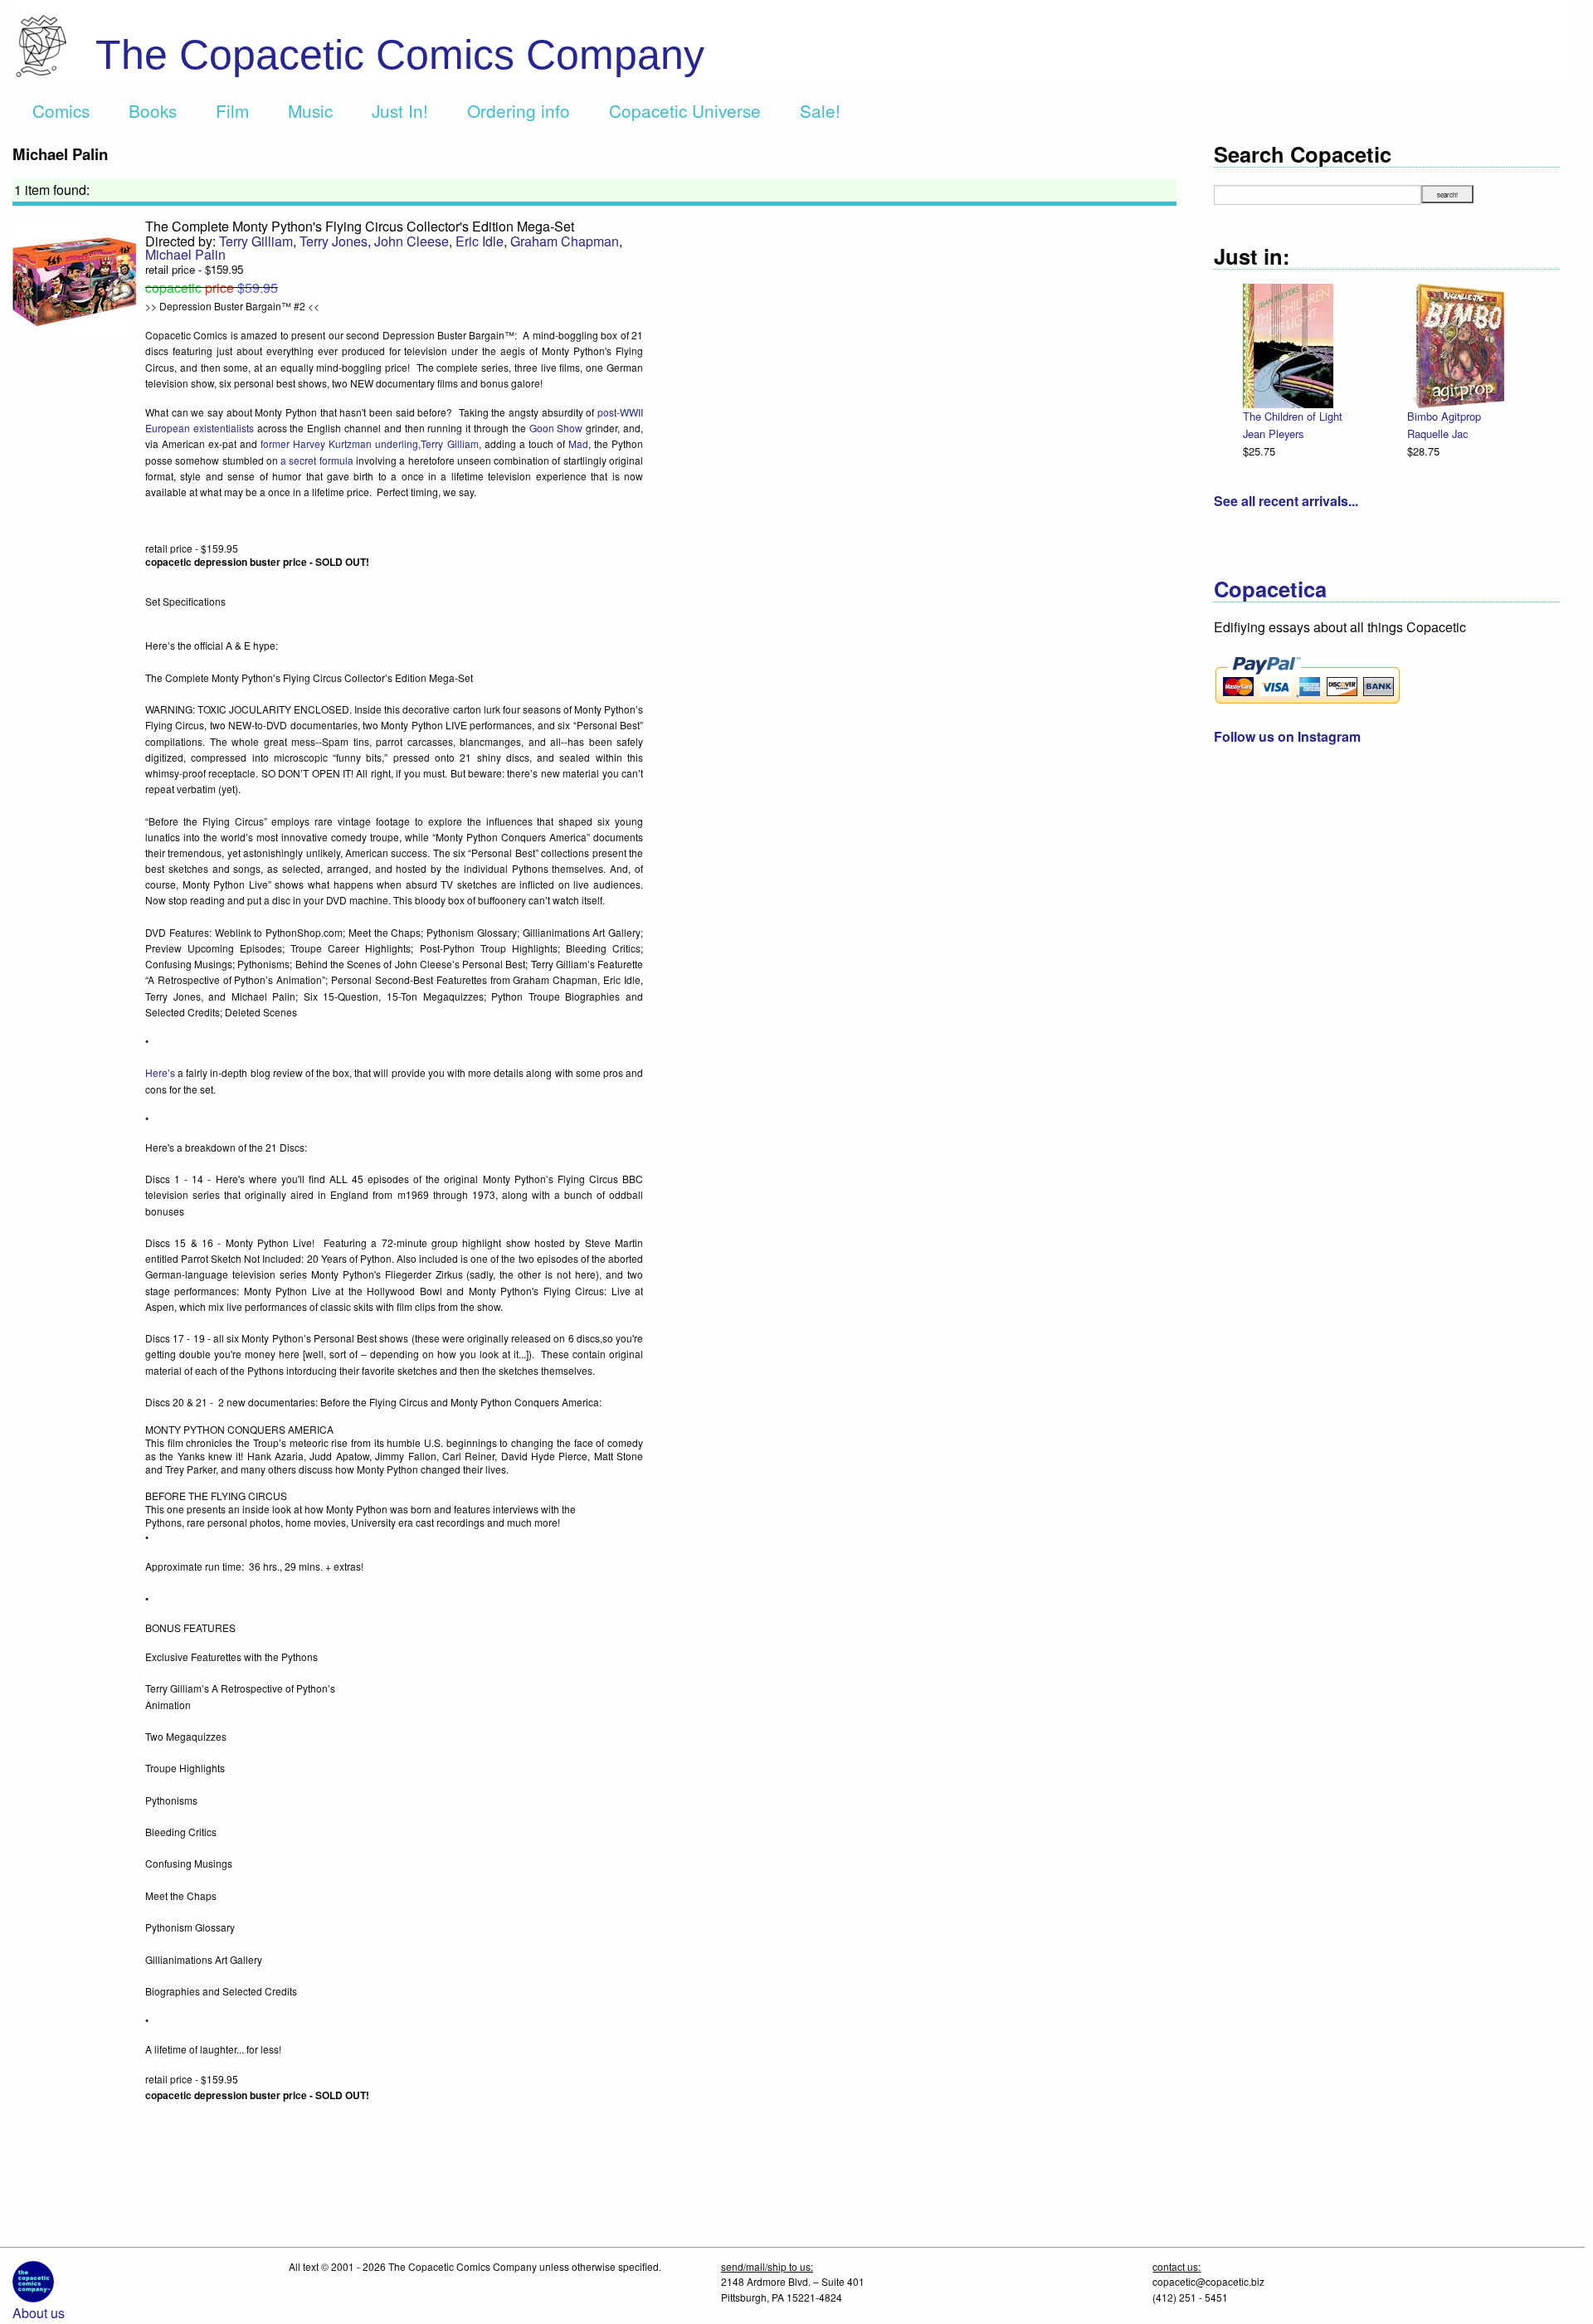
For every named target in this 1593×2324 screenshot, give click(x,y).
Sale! (820, 110)
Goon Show (556, 428)
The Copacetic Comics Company (400, 55)
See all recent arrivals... (1286, 501)
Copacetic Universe (685, 110)
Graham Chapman (565, 241)
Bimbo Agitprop (1444, 416)
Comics (61, 110)
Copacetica (1270, 589)
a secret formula (317, 460)
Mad (578, 443)
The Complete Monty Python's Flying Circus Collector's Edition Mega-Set (360, 226)
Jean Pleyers (1273, 434)
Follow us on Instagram (1287, 736)
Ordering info (519, 110)
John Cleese (412, 241)
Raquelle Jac (1437, 434)
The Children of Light (1293, 416)
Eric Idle (480, 241)
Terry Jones (334, 241)
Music (310, 110)
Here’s (160, 1072)
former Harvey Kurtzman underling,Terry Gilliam (369, 443)
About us (39, 2313)
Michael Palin (185, 254)
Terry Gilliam (256, 241)
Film (232, 110)
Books (153, 110)
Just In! (400, 110)
